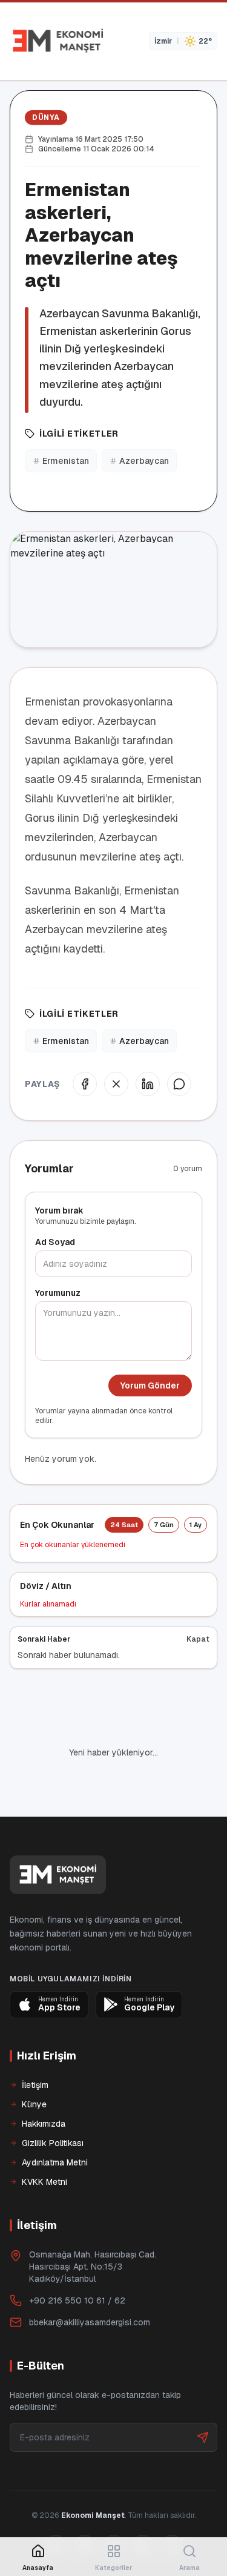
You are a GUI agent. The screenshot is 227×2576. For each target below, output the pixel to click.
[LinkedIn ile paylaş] (148, 1084)
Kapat (198, 1639)
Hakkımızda (44, 2082)
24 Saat (124, 1525)
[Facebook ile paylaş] (85, 1084)
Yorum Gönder (150, 1385)
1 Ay (196, 1525)
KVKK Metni (44, 2141)
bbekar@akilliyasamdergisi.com (90, 2281)
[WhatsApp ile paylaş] (179, 1084)
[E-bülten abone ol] (203, 2396)
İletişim (35, 2044)
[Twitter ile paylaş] (116, 1084)
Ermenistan (66, 461)
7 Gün (164, 1525)
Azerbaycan (144, 461)
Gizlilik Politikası (53, 2102)
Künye (34, 2063)
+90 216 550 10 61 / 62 (77, 2259)
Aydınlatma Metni (55, 2121)
